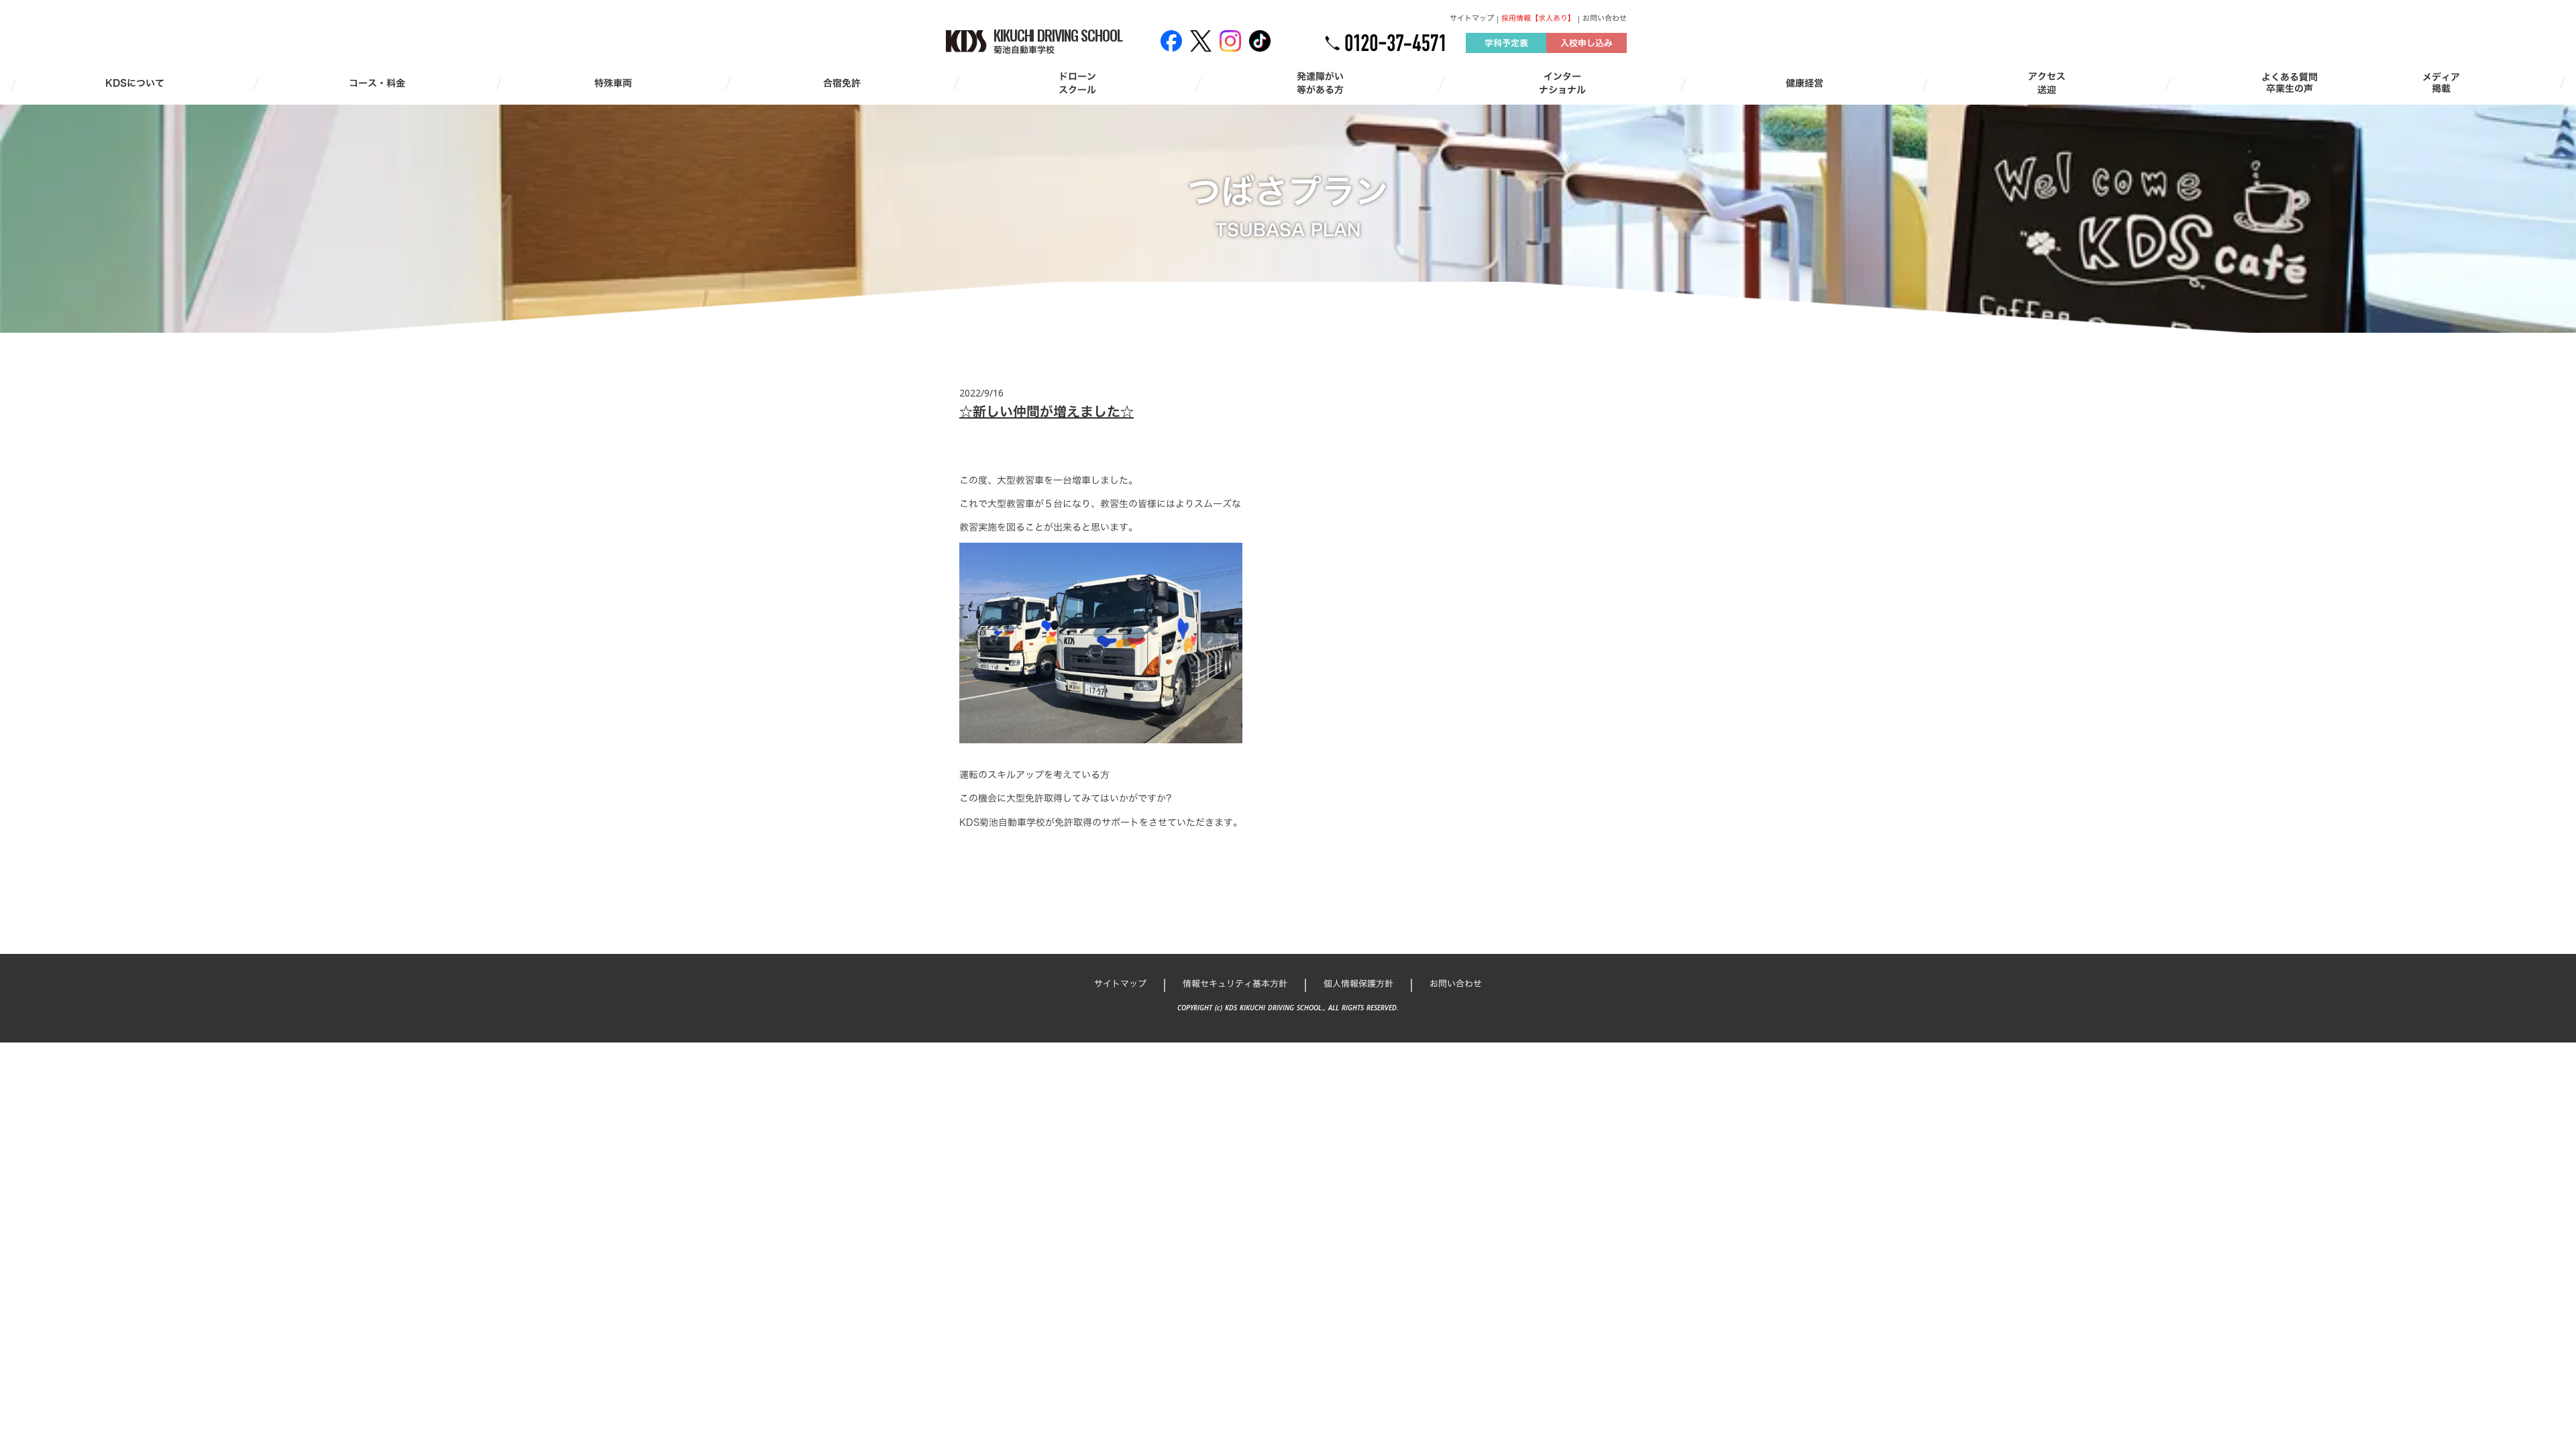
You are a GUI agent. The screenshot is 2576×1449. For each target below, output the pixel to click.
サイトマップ (1472, 18)
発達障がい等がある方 (1320, 83)
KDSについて (135, 83)
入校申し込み (1587, 43)
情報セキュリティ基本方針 (1235, 983)
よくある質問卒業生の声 (2290, 83)
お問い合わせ (1605, 18)
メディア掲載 (2441, 83)
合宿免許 (842, 83)
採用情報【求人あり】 (1538, 18)
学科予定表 (1506, 43)
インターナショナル (1562, 83)
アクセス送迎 (2047, 83)
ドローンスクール (1077, 83)
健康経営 (1805, 83)
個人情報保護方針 (1358, 983)
